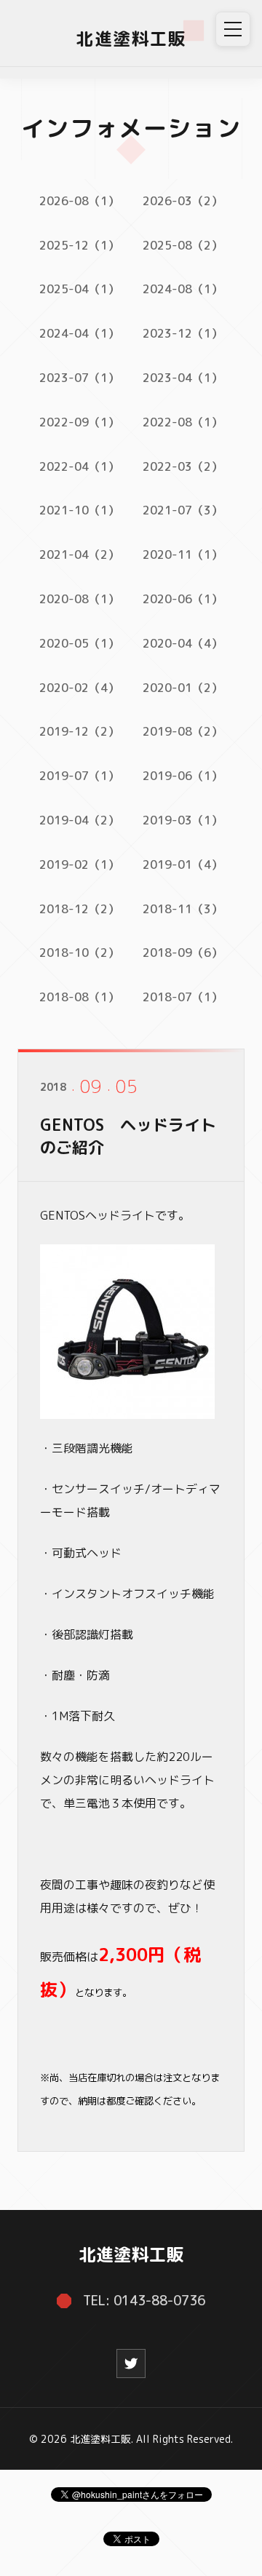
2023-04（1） (183, 378)
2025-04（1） (79, 289)
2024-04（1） (79, 333)
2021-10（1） (79, 510)
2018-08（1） (79, 997)
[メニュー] (233, 29)
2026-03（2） (183, 201)
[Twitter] (131, 2364)
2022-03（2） (183, 466)
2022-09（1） (79, 422)
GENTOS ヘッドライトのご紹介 (128, 1136)
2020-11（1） (183, 554)
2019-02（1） (79, 864)
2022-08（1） (183, 422)
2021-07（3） (183, 510)
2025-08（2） (183, 245)
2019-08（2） (183, 731)
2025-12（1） (79, 245)
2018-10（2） (79, 953)
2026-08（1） (79, 201)
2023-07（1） (79, 378)
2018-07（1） (183, 997)
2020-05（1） (79, 643)
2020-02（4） (79, 688)
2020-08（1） (79, 599)
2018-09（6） (183, 953)
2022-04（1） (79, 466)
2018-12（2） (79, 909)
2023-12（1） (183, 333)
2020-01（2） (183, 688)
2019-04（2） (79, 820)
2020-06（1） (183, 599)
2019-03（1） (183, 820)
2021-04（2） (79, 554)
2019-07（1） (79, 776)
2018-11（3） (183, 909)
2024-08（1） (183, 289)
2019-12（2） (79, 731)
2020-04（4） (183, 643)
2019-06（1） (183, 776)
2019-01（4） (183, 864)
